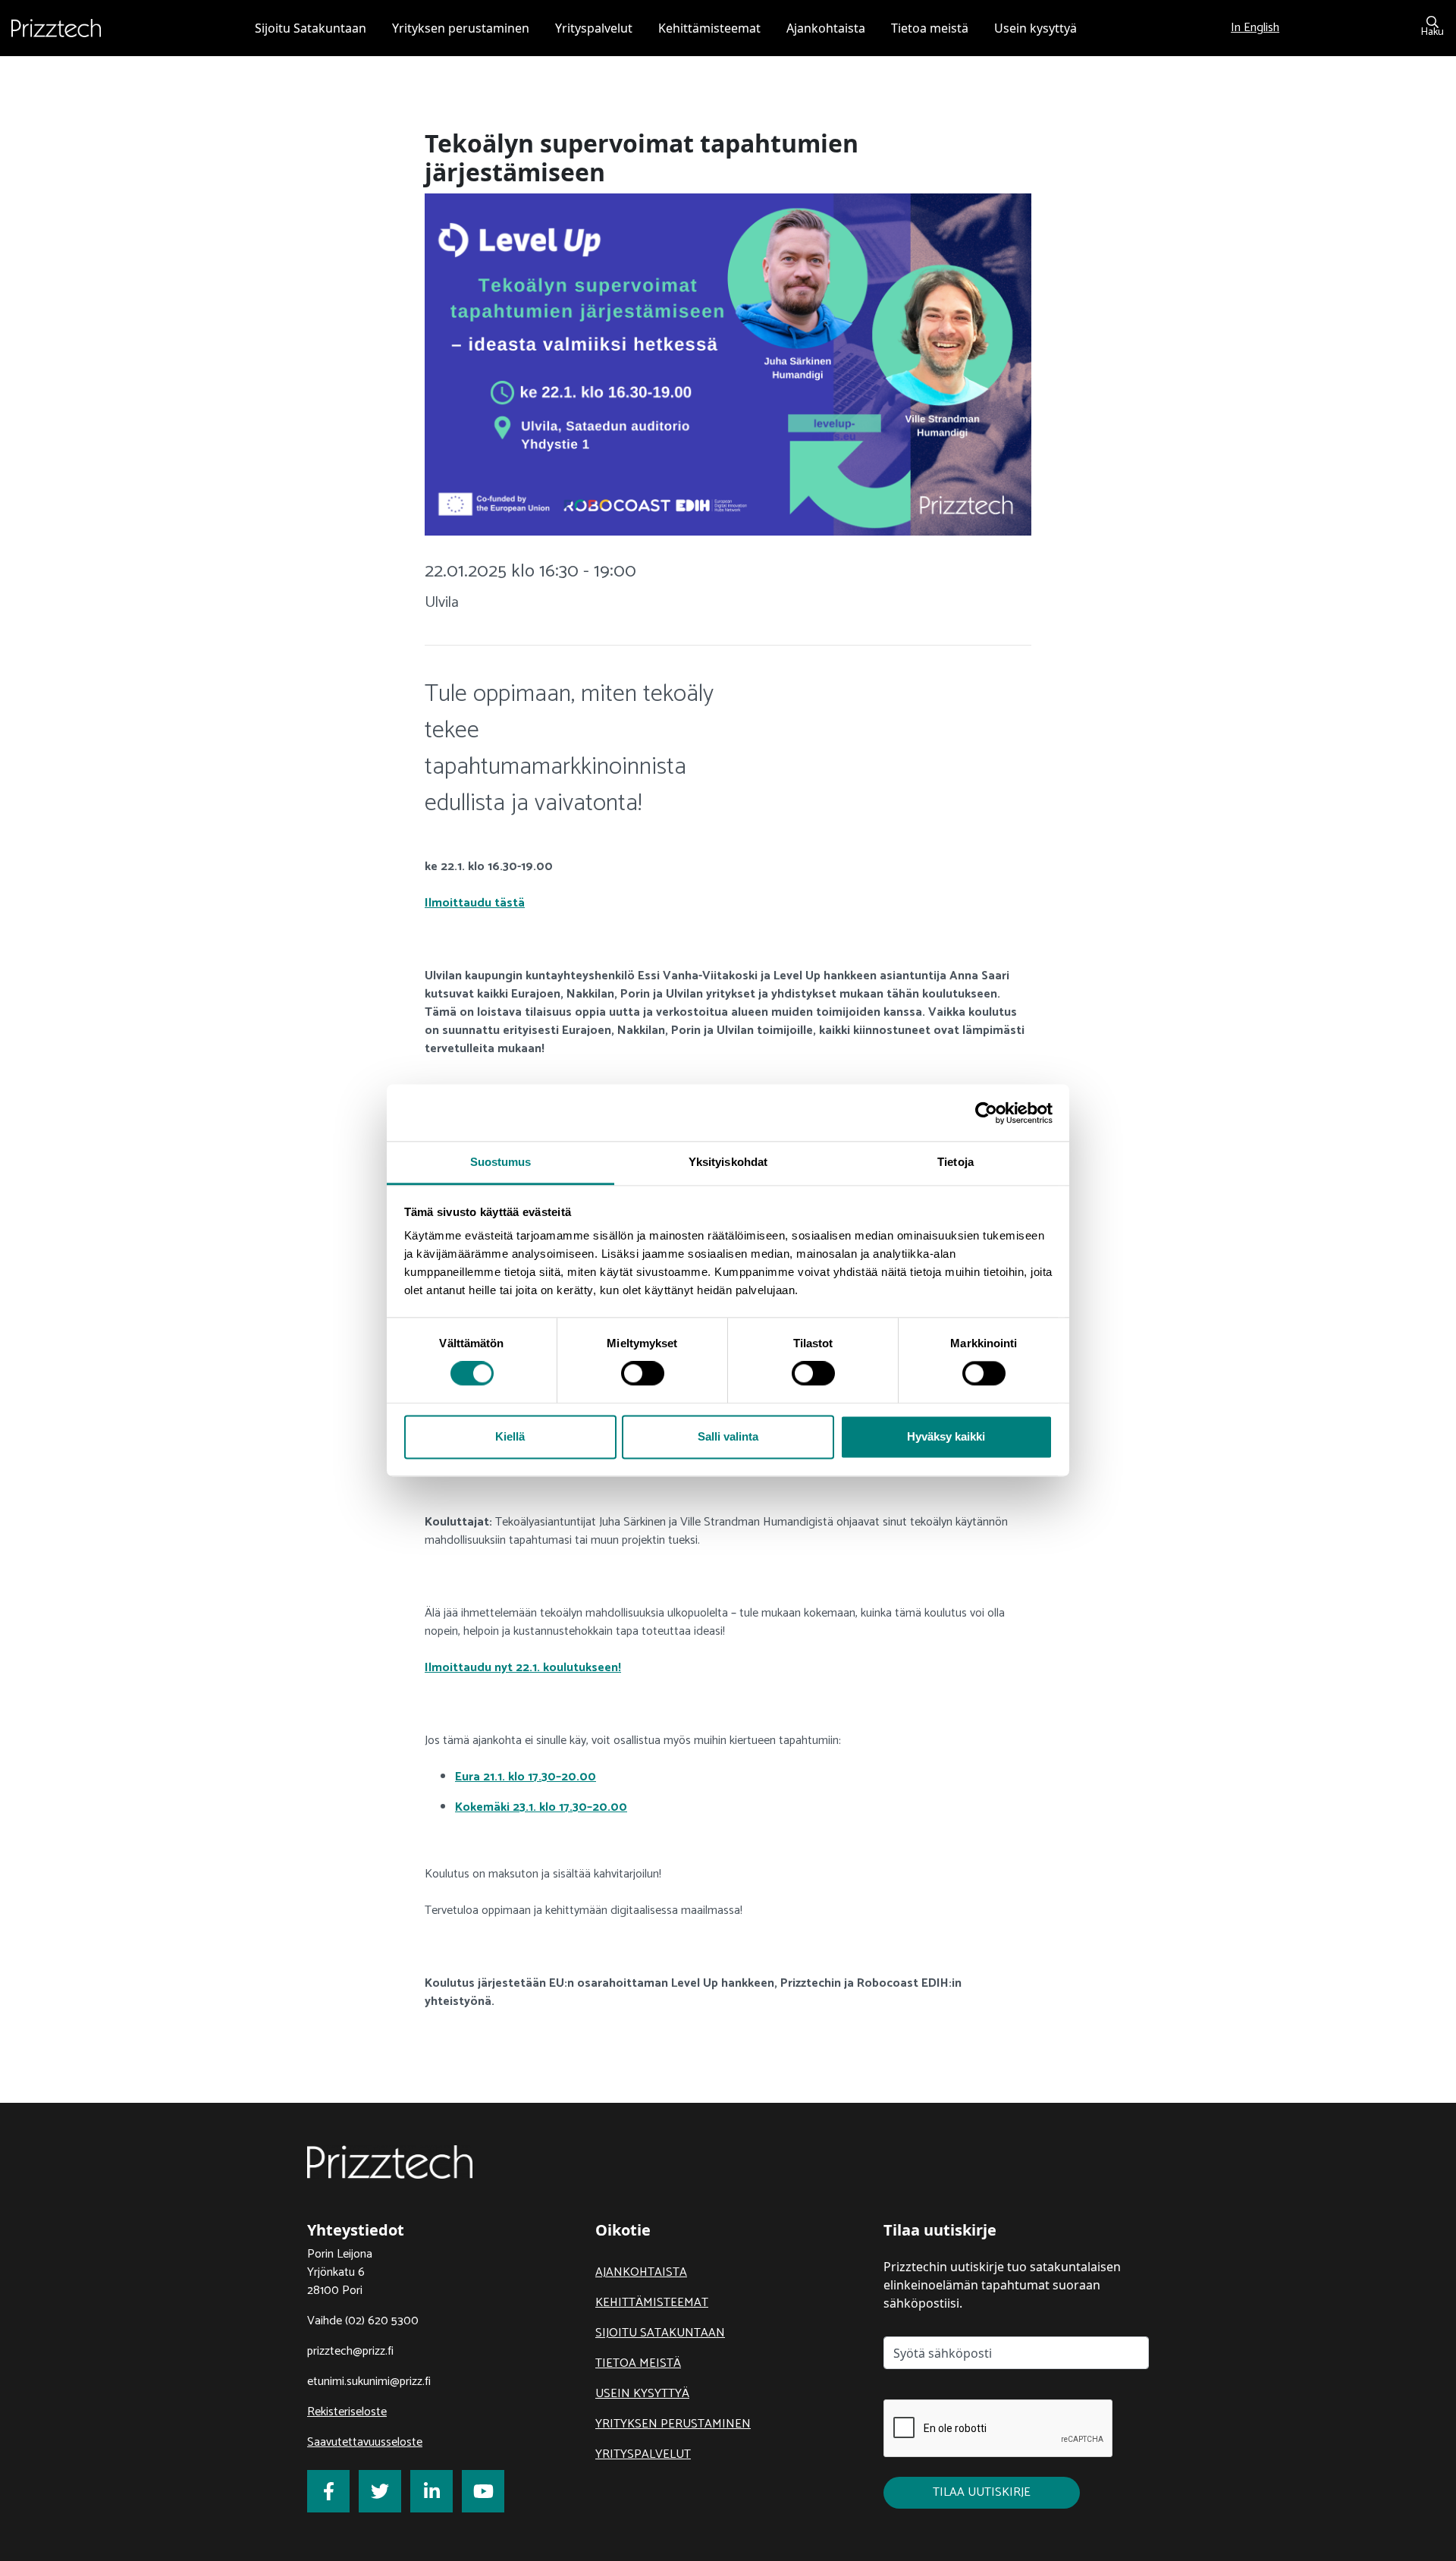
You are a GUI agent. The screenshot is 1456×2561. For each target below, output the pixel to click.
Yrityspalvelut (643, 2454)
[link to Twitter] (380, 2491)
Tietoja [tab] (955, 1162)
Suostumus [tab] (501, 1162)
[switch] (643, 1374)
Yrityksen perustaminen (673, 2424)
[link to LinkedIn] (431, 2491)
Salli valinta (728, 1436)
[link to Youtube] (483, 2491)
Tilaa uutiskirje (982, 2492)
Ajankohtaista (641, 2272)
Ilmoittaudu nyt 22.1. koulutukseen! (523, 1668)
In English (1255, 28)
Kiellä (510, 1436)
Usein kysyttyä (642, 2394)
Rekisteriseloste (347, 2412)
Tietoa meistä (638, 2363)
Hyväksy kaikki (946, 1436)
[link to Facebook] (328, 2491)
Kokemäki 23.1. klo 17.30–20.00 (541, 1807)
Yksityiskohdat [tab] (728, 1162)
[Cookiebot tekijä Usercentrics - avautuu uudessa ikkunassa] (986, 1113)
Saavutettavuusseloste (365, 2442)
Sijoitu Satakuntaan (660, 2333)
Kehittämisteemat (652, 2303)
